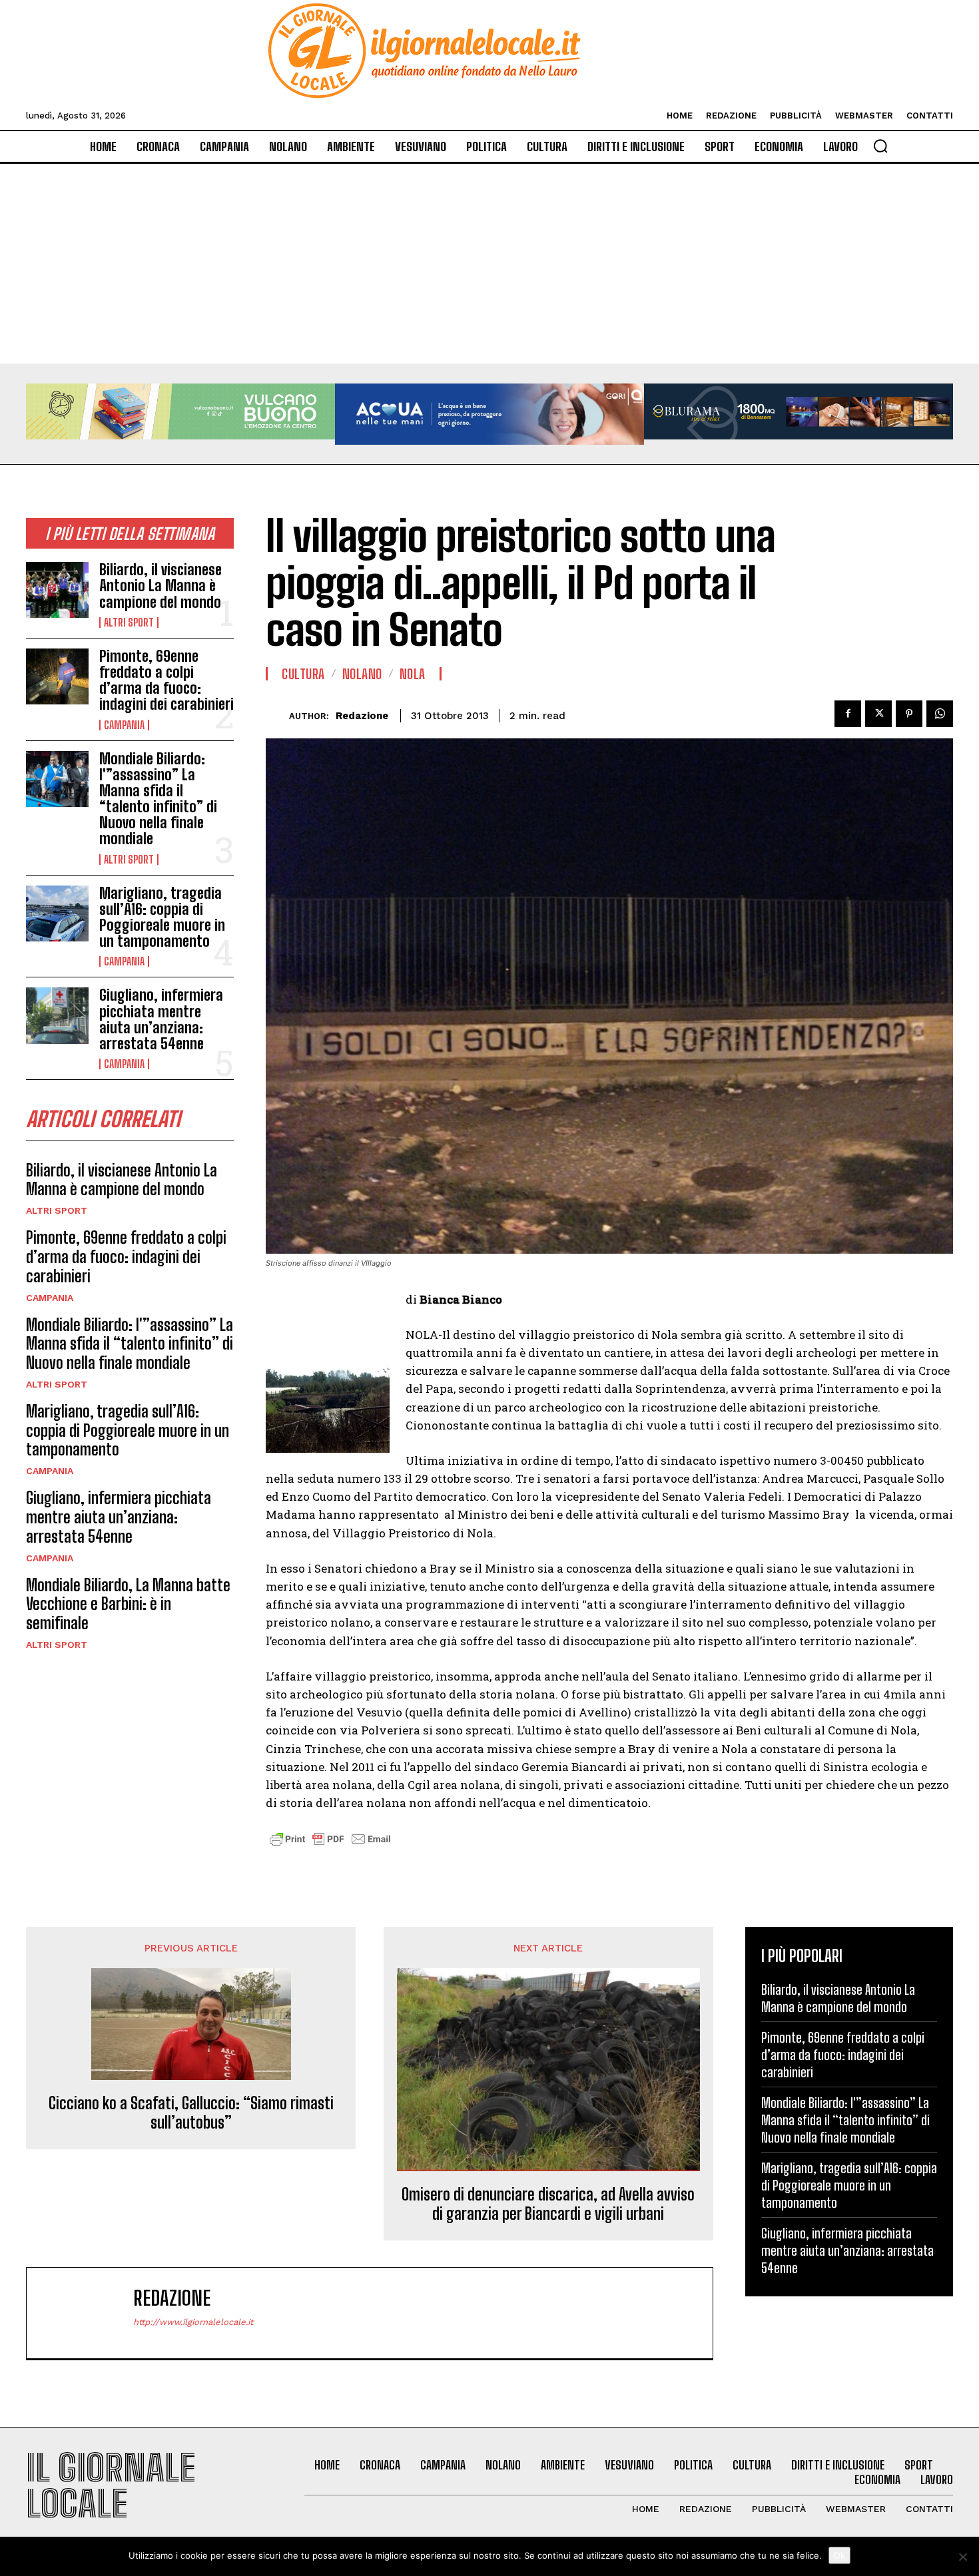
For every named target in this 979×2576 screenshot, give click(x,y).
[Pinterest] (909, 714)
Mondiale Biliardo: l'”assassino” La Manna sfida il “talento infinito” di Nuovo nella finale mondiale (158, 799)
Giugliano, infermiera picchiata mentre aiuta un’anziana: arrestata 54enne (161, 1019)
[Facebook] (848, 714)
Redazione (362, 716)
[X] (878, 714)
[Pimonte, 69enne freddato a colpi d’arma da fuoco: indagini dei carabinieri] (57, 676)
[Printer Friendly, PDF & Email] (330, 1846)
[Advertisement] (489, 264)
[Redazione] (277, 716)
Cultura (303, 674)
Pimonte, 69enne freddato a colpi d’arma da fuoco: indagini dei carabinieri (166, 680)
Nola (413, 674)
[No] (962, 2557)
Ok (839, 2555)
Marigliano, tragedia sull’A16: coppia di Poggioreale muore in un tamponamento (162, 917)
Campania (124, 725)
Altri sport (129, 623)
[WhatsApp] (940, 714)
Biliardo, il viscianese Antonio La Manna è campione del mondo (161, 586)
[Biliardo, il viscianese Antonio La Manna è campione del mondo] (57, 590)
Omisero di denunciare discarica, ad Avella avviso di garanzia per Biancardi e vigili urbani (548, 2204)
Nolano (362, 674)
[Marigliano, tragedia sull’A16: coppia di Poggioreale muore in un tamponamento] (57, 913)
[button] (880, 146)
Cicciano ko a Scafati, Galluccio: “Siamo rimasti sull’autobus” (191, 2113)
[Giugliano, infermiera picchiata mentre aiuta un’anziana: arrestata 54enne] (57, 1015)
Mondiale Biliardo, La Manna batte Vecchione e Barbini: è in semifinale (128, 1604)
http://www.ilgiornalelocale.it (193, 2322)
